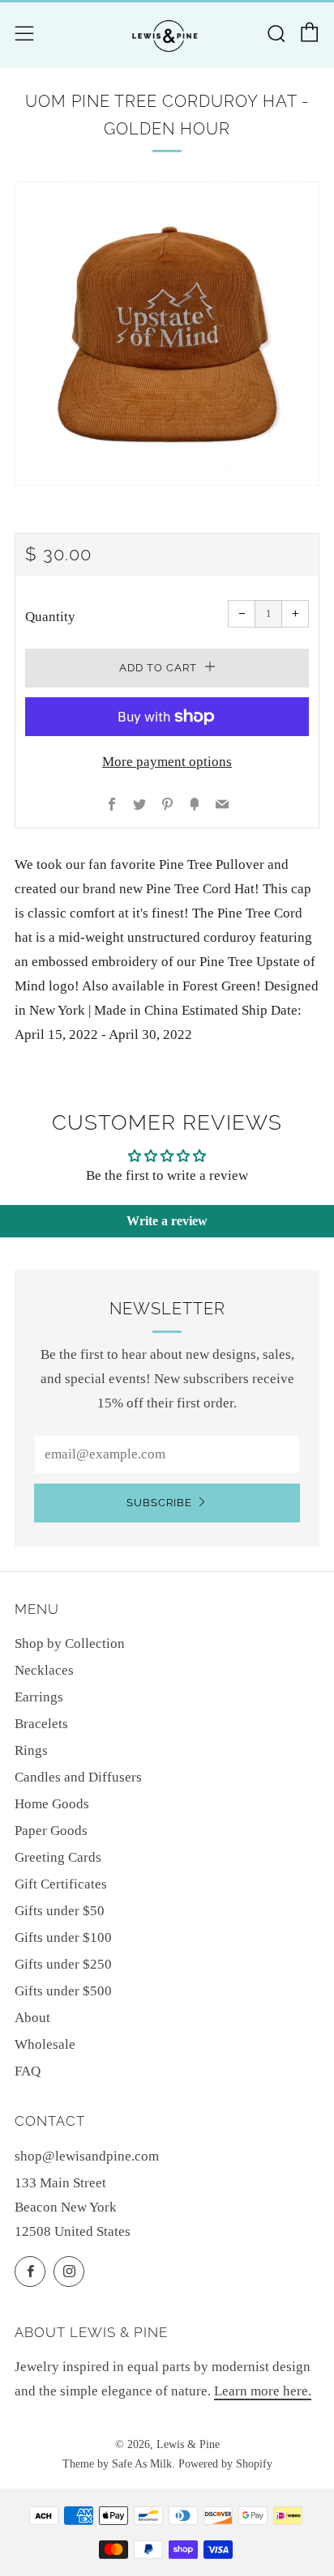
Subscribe (159, 1503)
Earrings (39, 1697)
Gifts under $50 (60, 1911)
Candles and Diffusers (78, 1777)
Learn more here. (263, 2391)
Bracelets (41, 1724)
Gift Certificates (61, 1884)
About (32, 2018)
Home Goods (52, 1804)
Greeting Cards (58, 1857)
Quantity (50, 617)
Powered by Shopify (225, 2464)
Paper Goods (51, 1831)
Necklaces (44, 1670)
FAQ (28, 2071)
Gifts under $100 (63, 1937)
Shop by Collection (70, 1644)
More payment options (167, 762)
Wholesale (45, 2044)
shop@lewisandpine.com (87, 2156)
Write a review (167, 1221)
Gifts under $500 (63, 1991)
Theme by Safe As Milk (117, 2464)
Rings (31, 1750)
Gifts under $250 (63, 1964)
